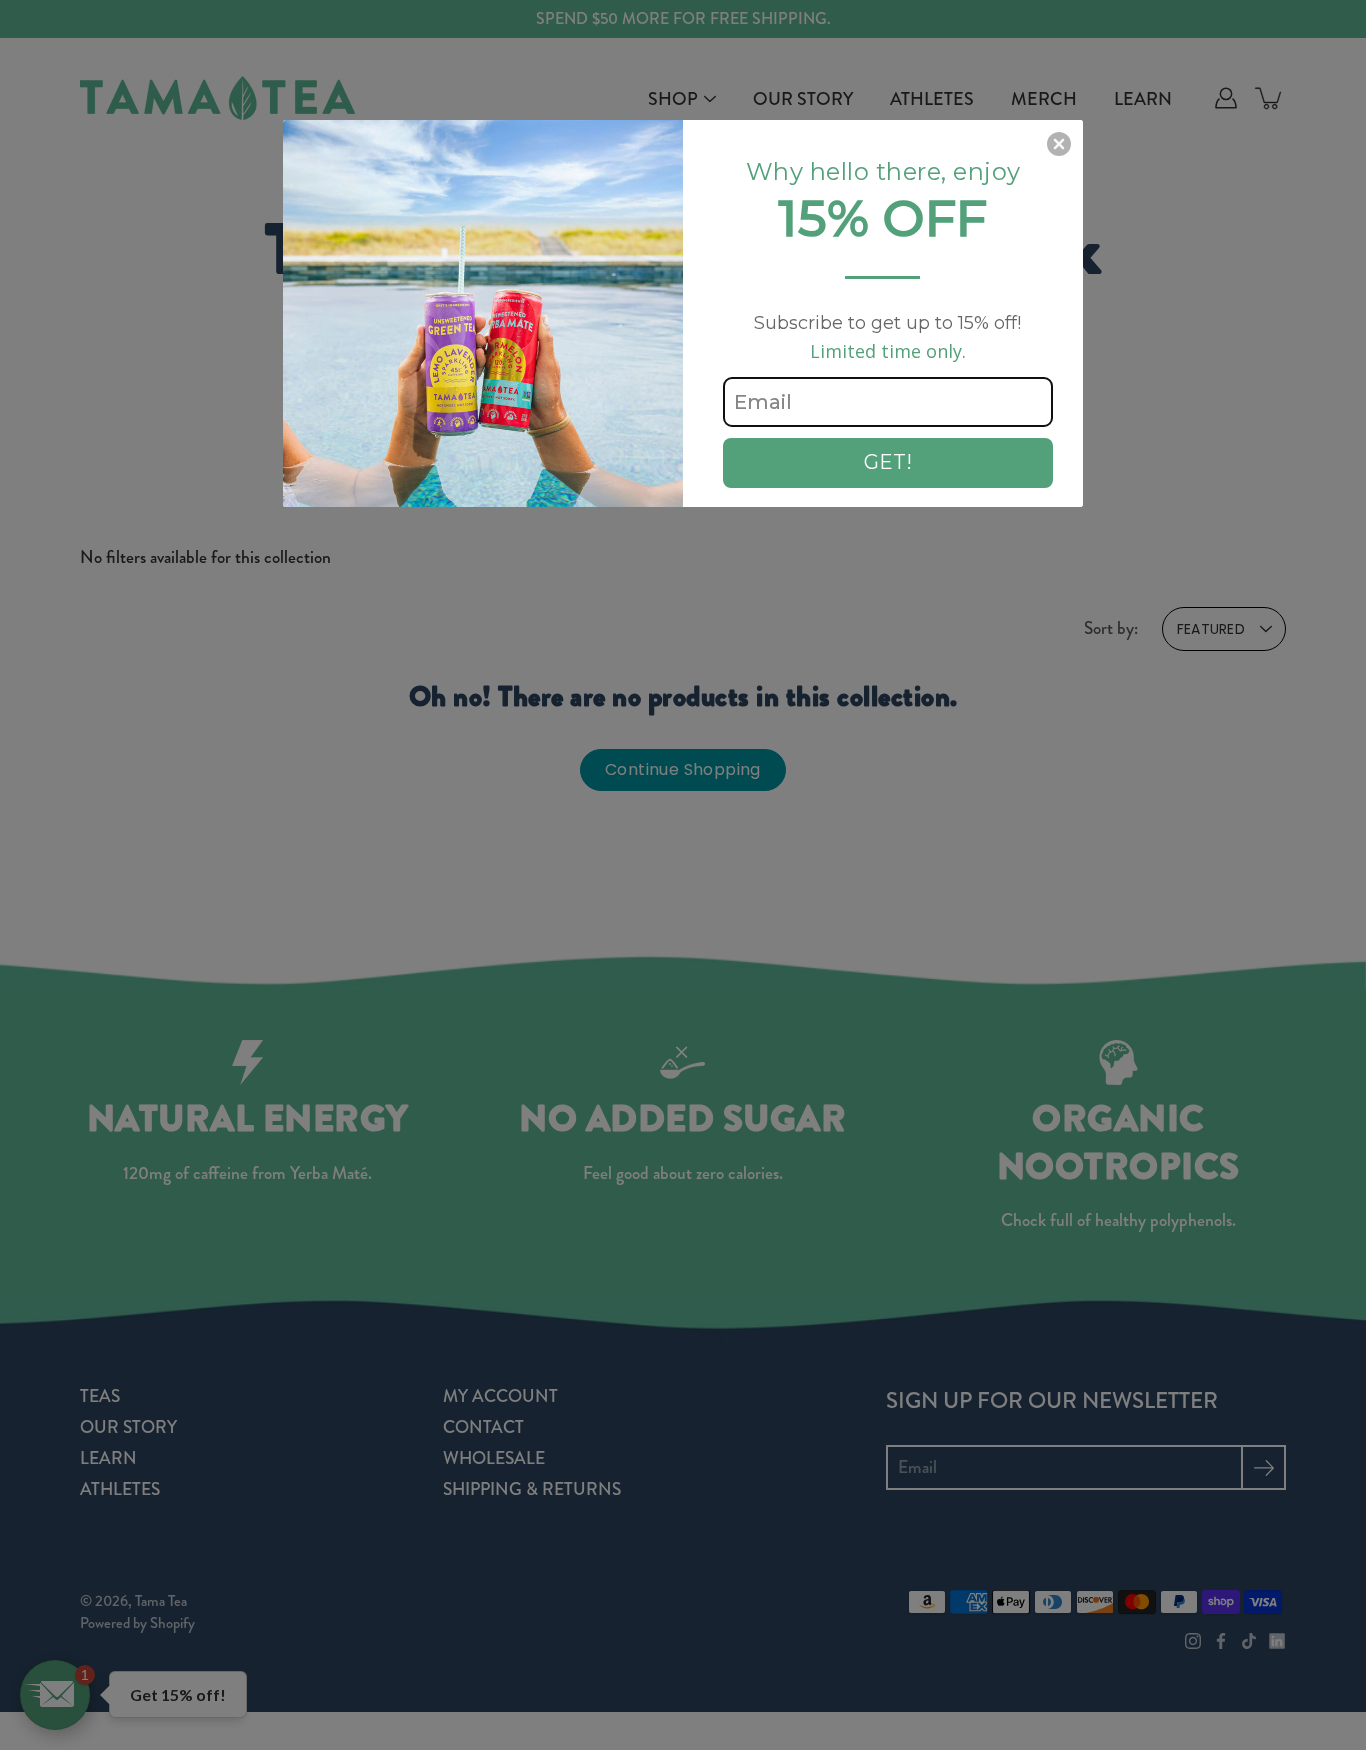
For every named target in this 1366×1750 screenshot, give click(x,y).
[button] (1059, 144)
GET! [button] (888, 462)
